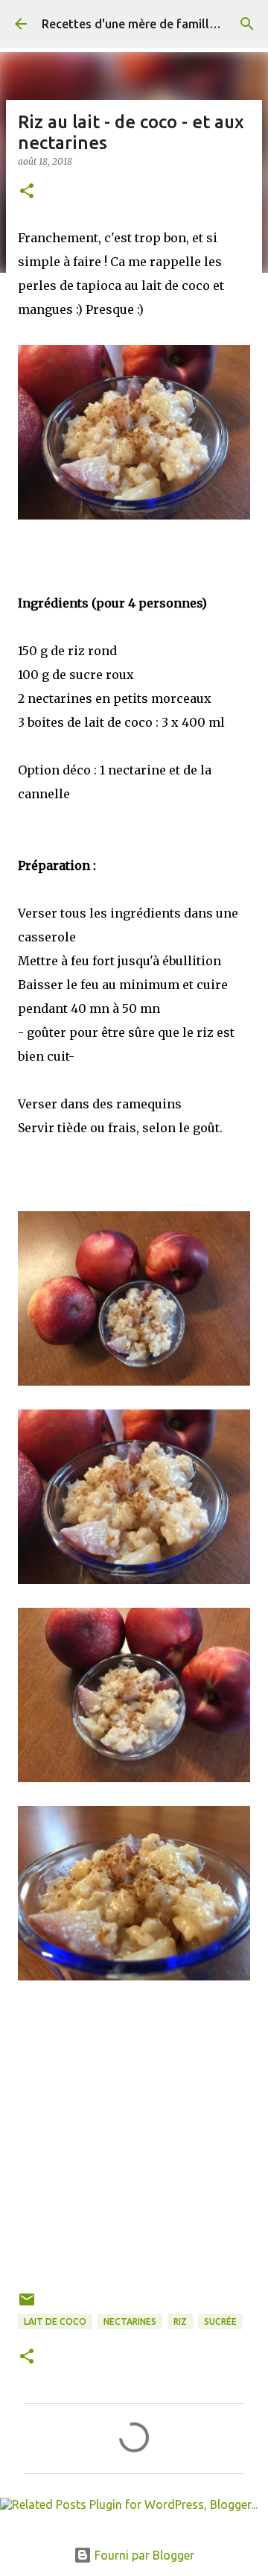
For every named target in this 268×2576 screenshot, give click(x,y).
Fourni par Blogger (143, 2555)
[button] (27, 192)
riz (180, 2321)
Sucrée (220, 2321)
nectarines (130, 2321)
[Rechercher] (247, 24)
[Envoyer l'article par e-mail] (27, 2305)
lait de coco (55, 2321)
